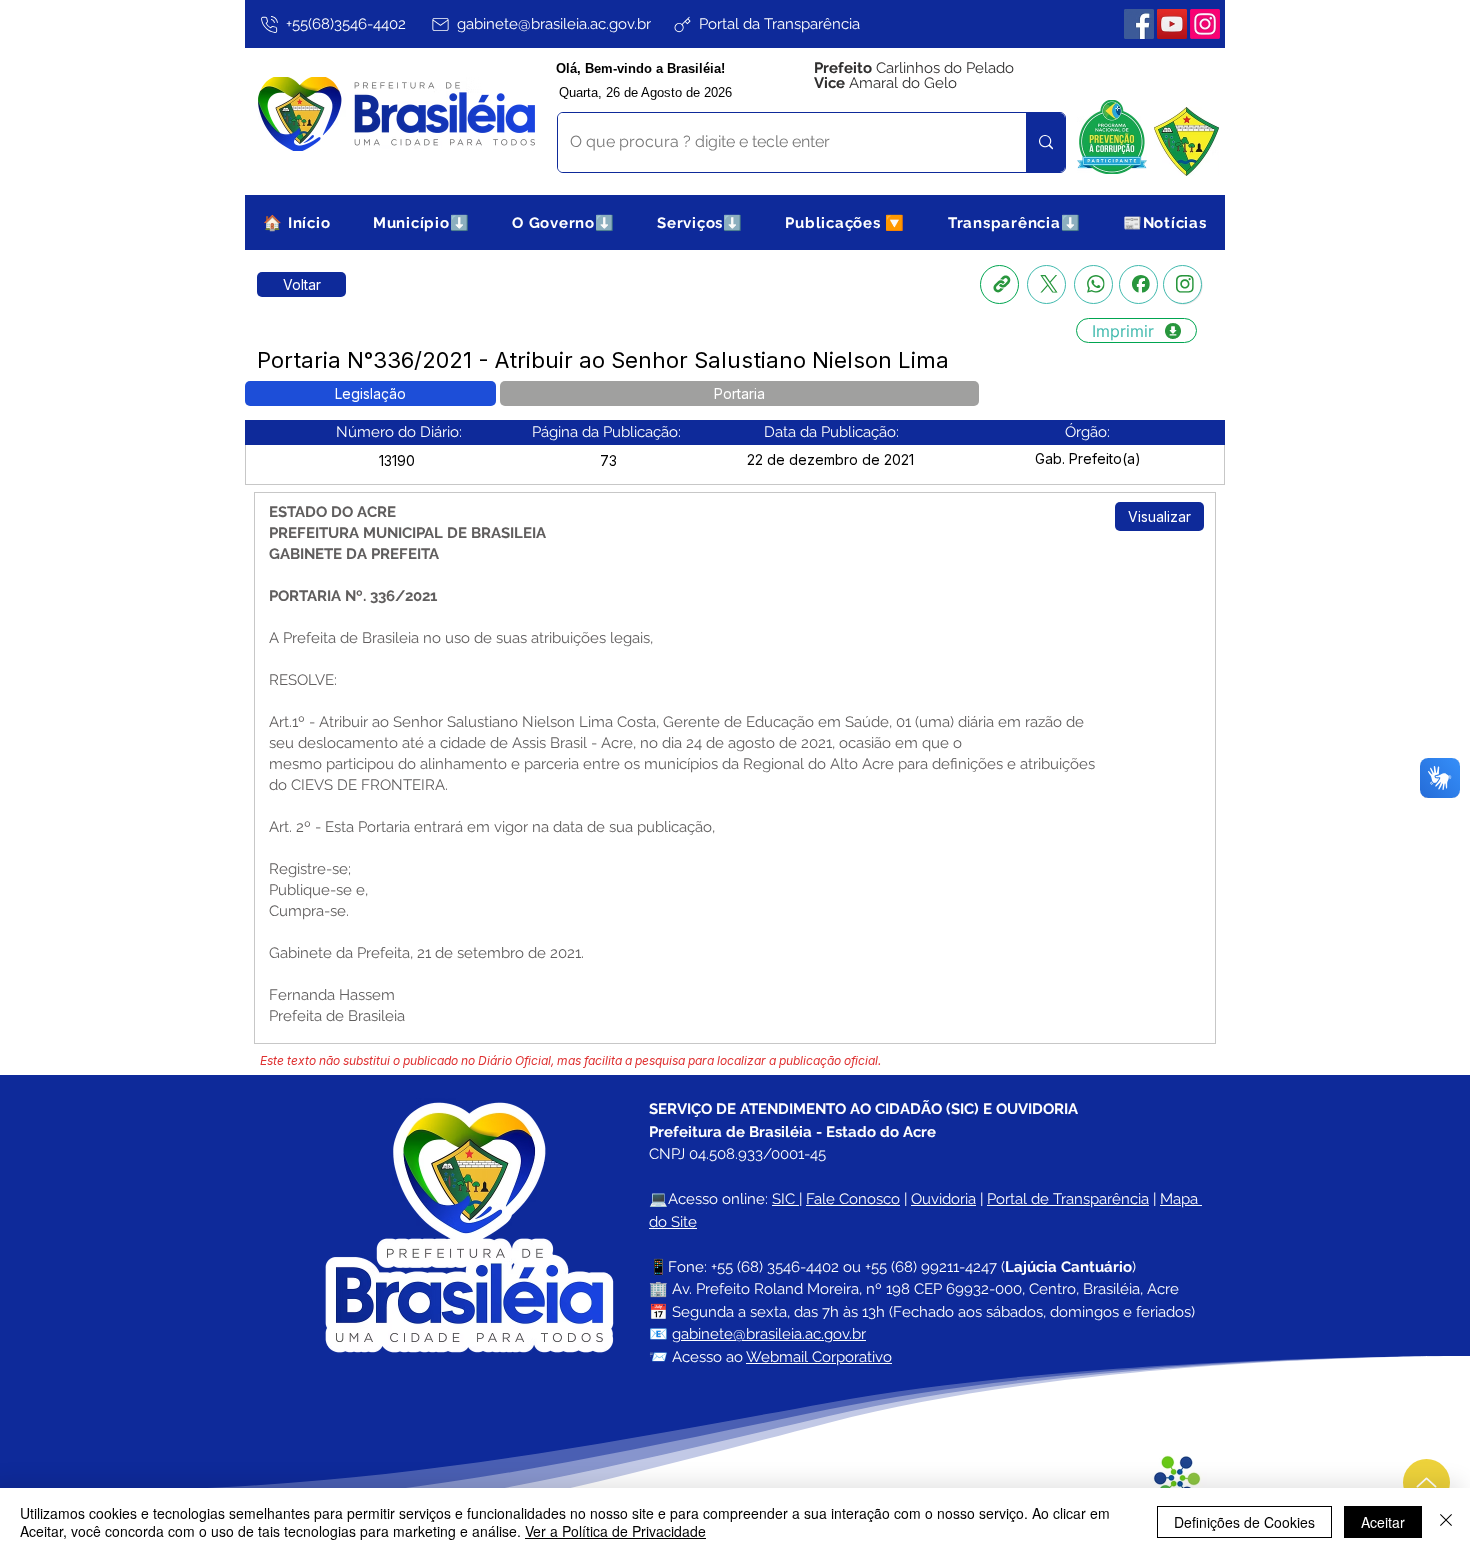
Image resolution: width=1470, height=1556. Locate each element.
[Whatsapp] (1093, 284)
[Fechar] (1446, 1522)
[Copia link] (999, 284)
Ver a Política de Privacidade (615, 1531)
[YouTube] (1172, 24)
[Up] (1426, 1482)
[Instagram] (1205, 24)
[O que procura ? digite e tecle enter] (1045, 142)
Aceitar (1383, 1522)
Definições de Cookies (1244, 1522)
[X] (1046, 284)
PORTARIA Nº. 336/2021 (353, 596)
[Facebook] (1139, 24)
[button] (421, 222)
